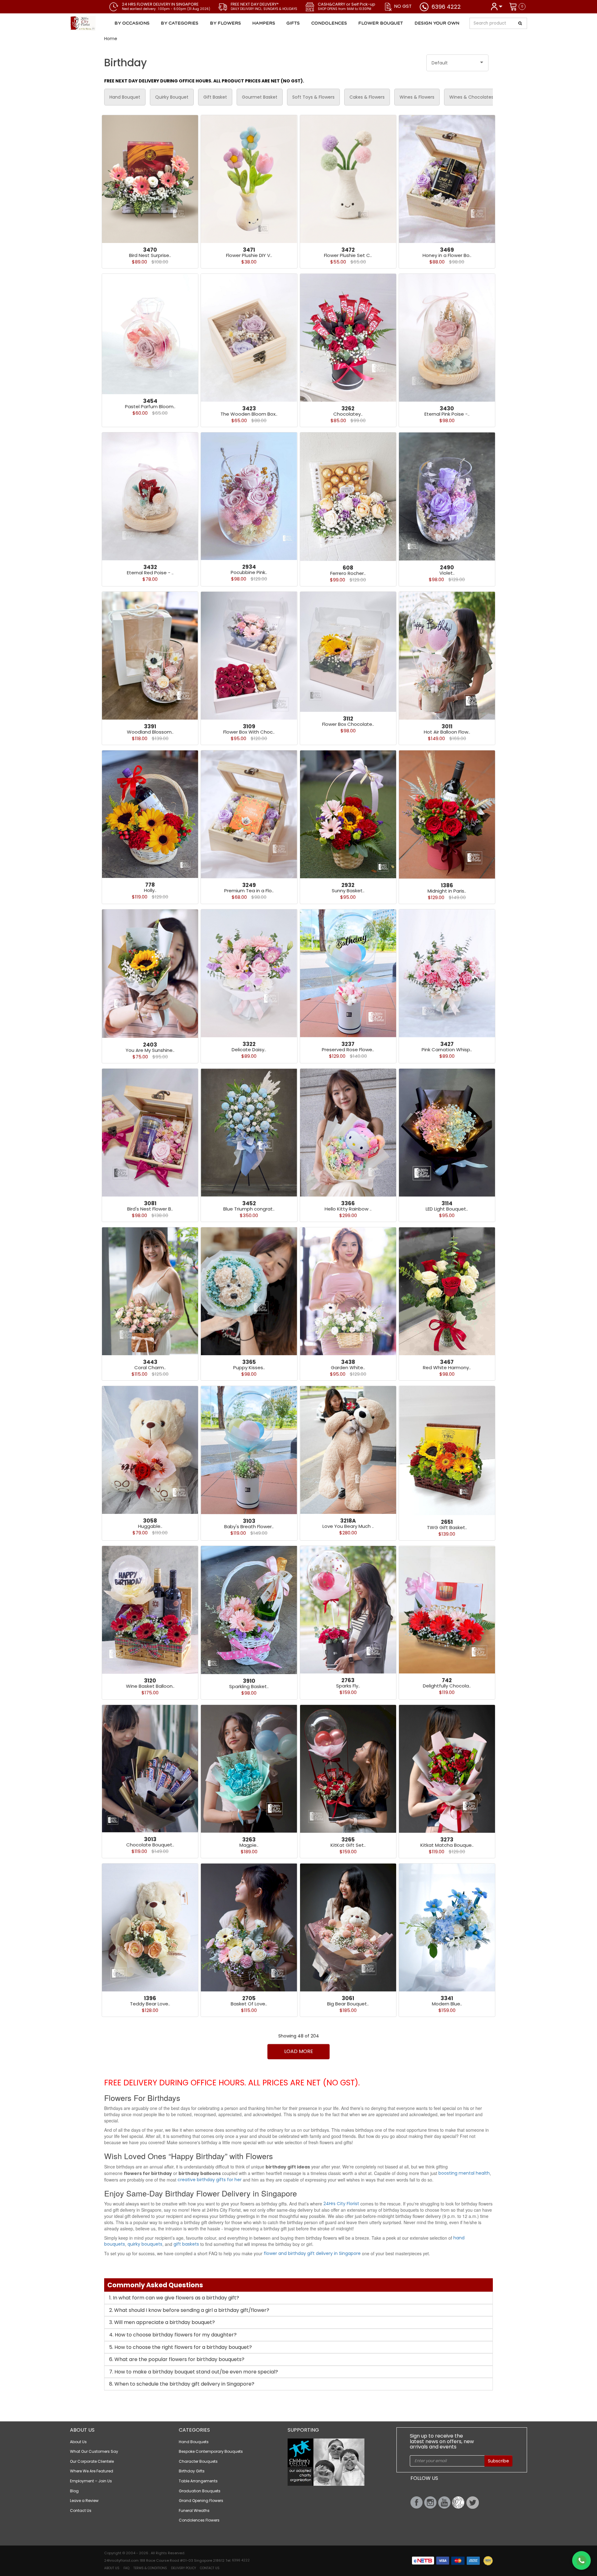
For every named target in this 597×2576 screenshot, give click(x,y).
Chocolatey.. (348, 414)
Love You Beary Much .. (348, 1526)
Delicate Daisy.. (249, 1050)
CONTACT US (210, 2568)
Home (111, 39)
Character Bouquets (198, 2461)
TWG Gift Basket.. (447, 1527)
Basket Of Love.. (249, 2004)
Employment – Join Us (91, 2481)
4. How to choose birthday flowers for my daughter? (173, 2335)
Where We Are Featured (92, 2471)
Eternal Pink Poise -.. (447, 414)
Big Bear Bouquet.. (348, 2004)
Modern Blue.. (447, 2004)
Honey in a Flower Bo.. (447, 255)
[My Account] (496, 6)
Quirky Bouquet (172, 97)
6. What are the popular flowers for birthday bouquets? (177, 2359)
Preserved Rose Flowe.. (348, 1050)
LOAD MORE (299, 2051)
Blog (74, 2491)
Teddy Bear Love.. (150, 2004)
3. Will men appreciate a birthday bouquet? (162, 2322)
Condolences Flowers (199, 2520)
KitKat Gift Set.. (348, 1845)
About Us (78, 2442)
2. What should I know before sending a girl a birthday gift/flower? (189, 2310)
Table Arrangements (198, 2481)
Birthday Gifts (192, 2471)
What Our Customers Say (94, 2451)
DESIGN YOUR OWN (437, 23)
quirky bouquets (145, 2244)
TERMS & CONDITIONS (150, 2568)
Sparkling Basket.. (249, 1686)
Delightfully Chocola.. (447, 1686)
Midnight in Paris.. (447, 891)
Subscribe (498, 2461)
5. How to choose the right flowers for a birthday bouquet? (180, 2347)
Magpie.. (249, 1845)
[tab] (298, 2298)
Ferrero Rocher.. (348, 573)
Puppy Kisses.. (249, 1367)
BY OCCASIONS (132, 23)
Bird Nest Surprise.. (150, 255)
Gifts (293, 23)
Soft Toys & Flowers (313, 97)
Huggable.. (150, 1526)
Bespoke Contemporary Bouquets (211, 2451)
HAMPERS (264, 23)
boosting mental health (464, 2173)
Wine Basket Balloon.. (150, 1686)
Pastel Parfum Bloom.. (150, 406)
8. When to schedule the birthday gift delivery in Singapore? (182, 2384)
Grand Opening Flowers (201, 2501)
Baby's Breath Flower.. (249, 1526)
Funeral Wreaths (194, 2511)
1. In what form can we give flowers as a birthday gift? (174, 2298)
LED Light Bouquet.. (447, 1209)
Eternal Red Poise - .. (150, 573)
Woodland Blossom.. (150, 732)
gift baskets (186, 2244)
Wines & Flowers (417, 97)
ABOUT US (112, 2568)
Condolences (329, 23)
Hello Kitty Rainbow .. (348, 1209)
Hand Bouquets (194, 2442)
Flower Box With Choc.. (249, 732)
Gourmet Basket (260, 97)
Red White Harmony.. (447, 1367)
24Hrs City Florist (341, 2204)
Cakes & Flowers (367, 97)
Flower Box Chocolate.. (348, 724)
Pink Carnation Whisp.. (447, 1050)
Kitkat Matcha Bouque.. (447, 1845)
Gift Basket (215, 97)
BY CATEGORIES (180, 23)
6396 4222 (446, 7)
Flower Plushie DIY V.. (249, 255)
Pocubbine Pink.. (249, 572)
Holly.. (150, 890)
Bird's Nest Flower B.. (150, 1209)
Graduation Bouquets (200, 2491)
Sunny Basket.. (348, 891)
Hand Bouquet (125, 97)
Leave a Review (84, 2501)
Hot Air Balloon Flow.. (447, 732)
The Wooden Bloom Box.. (249, 414)
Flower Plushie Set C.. (348, 255)
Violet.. (447, 573)
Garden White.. (348, 1367)
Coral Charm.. (150, 1367)
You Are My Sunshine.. (150, 1050)
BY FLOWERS (225, 23)
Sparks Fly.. (348, 1686)
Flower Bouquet (381, 23)
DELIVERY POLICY (183, 2568)
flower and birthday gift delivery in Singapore (312, 2253)
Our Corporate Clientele (92, 2461)
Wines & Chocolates (471, 97)
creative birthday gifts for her (210, 2180)
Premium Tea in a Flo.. (249, 891)
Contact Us (81, 2511)
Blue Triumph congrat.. (249, 1209)
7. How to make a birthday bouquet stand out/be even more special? (194, 2372)
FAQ (126, 2568)
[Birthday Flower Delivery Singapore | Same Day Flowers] (107, 23)
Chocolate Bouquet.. (150, 1845)
